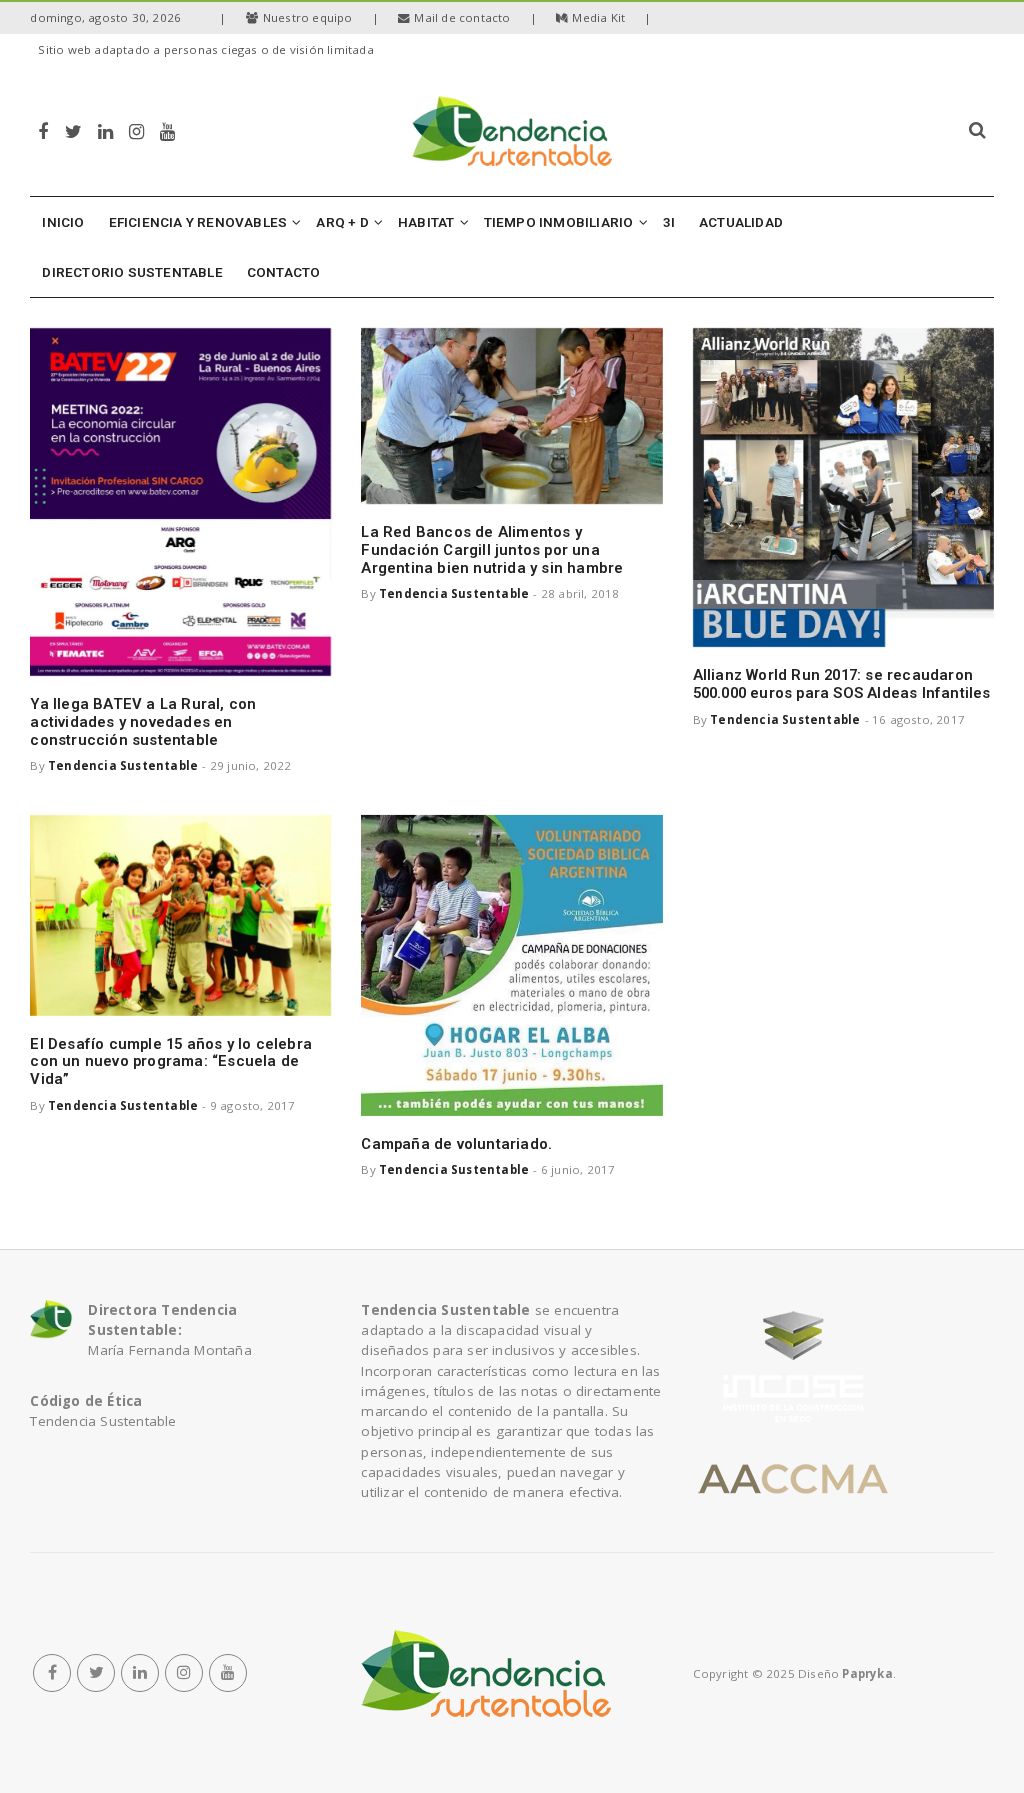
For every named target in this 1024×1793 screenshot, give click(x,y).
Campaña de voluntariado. (456, 1144)
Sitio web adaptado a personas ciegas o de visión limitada (205, 49)
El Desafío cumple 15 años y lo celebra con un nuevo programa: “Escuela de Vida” (171, 1062)
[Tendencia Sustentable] (486, 1673)
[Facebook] (43, 130)
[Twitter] (73, 130)
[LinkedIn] (105, 130)
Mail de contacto (462, 17)
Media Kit (598, 17)
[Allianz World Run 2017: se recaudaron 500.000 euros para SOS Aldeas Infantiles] (843, 488)
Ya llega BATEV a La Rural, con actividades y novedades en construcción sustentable (143, 722)
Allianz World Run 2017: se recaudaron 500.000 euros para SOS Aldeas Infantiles (842, 684)
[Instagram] (136, 130)
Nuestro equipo (308, 17)
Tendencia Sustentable (123, 765)
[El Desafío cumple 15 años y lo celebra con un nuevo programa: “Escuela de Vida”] (180, 915)
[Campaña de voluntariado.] (511, 965)
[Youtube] (167, 130)
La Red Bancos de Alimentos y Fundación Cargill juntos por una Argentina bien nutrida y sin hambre (492, 550)
